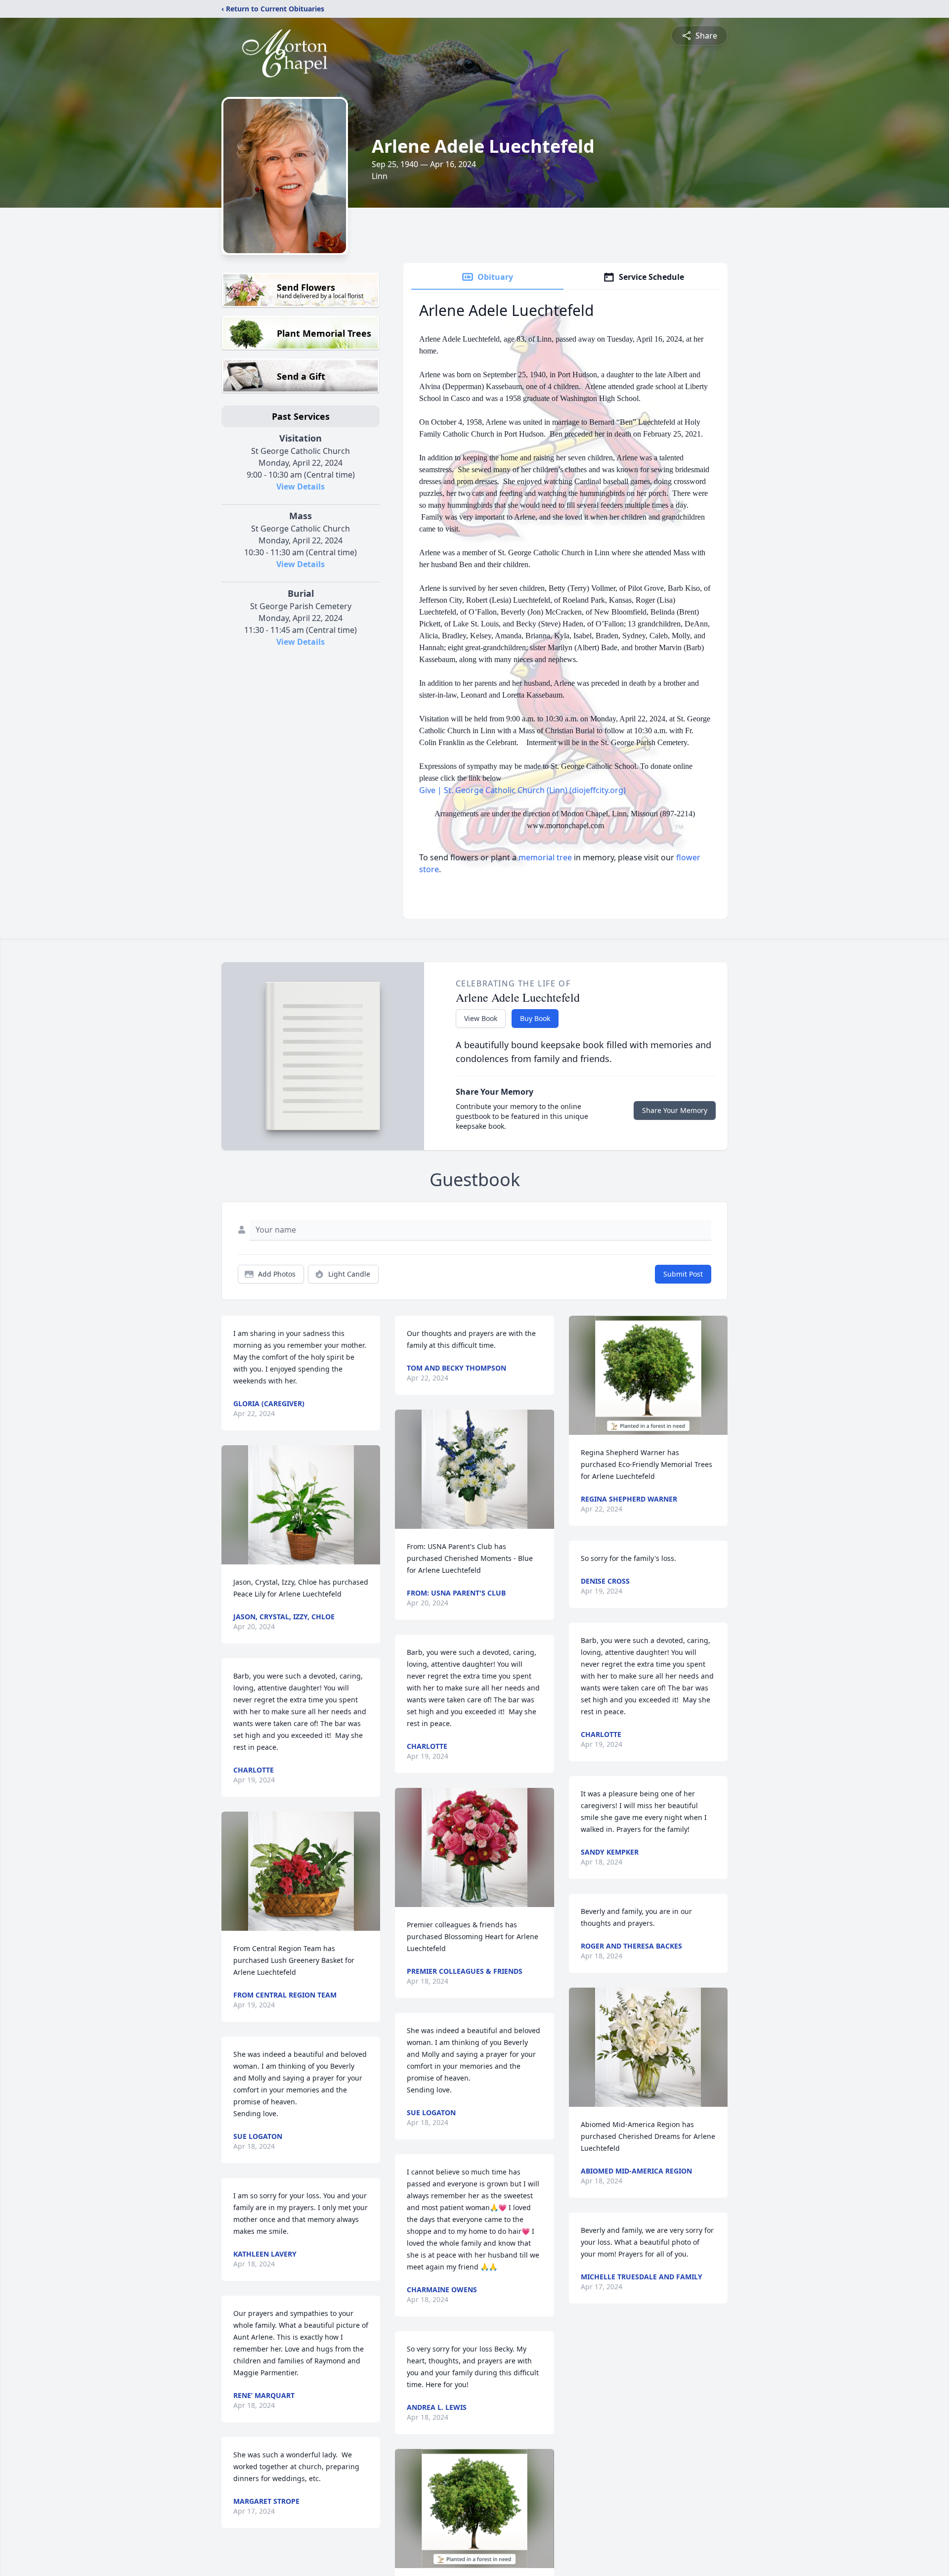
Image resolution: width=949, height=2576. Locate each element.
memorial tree (545, 857)
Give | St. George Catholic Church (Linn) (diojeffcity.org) (522, 790)
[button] (301, 1505)
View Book (481, 1018)
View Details (301, 487)
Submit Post (683, 1274)
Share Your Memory (675, 1110)
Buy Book (535, 1018)
